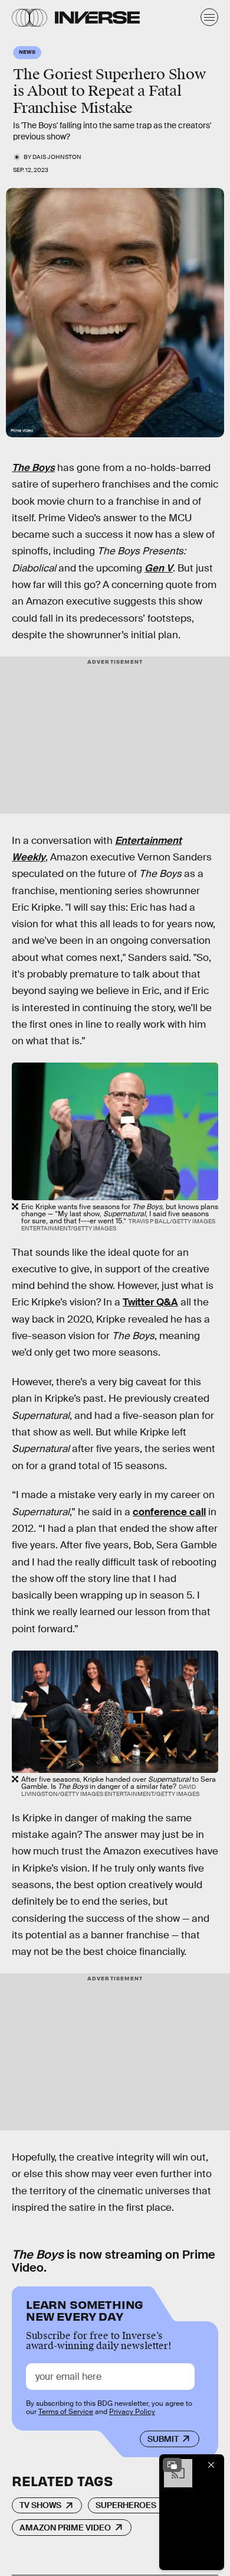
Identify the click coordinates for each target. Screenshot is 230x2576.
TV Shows (40, 2505)
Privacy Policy (132, 2412)
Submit (163, 2439)
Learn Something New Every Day (85, 2309)
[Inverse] (97, 17)
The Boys (33, 468)
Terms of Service (66, 2412)
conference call (169, 1512)
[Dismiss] (211, 2465)
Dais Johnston (57, 157)
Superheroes (126, 2505)
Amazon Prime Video (65, 2528)
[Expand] (172, 2465)
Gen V (159, 568)
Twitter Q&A (150, 1302)
